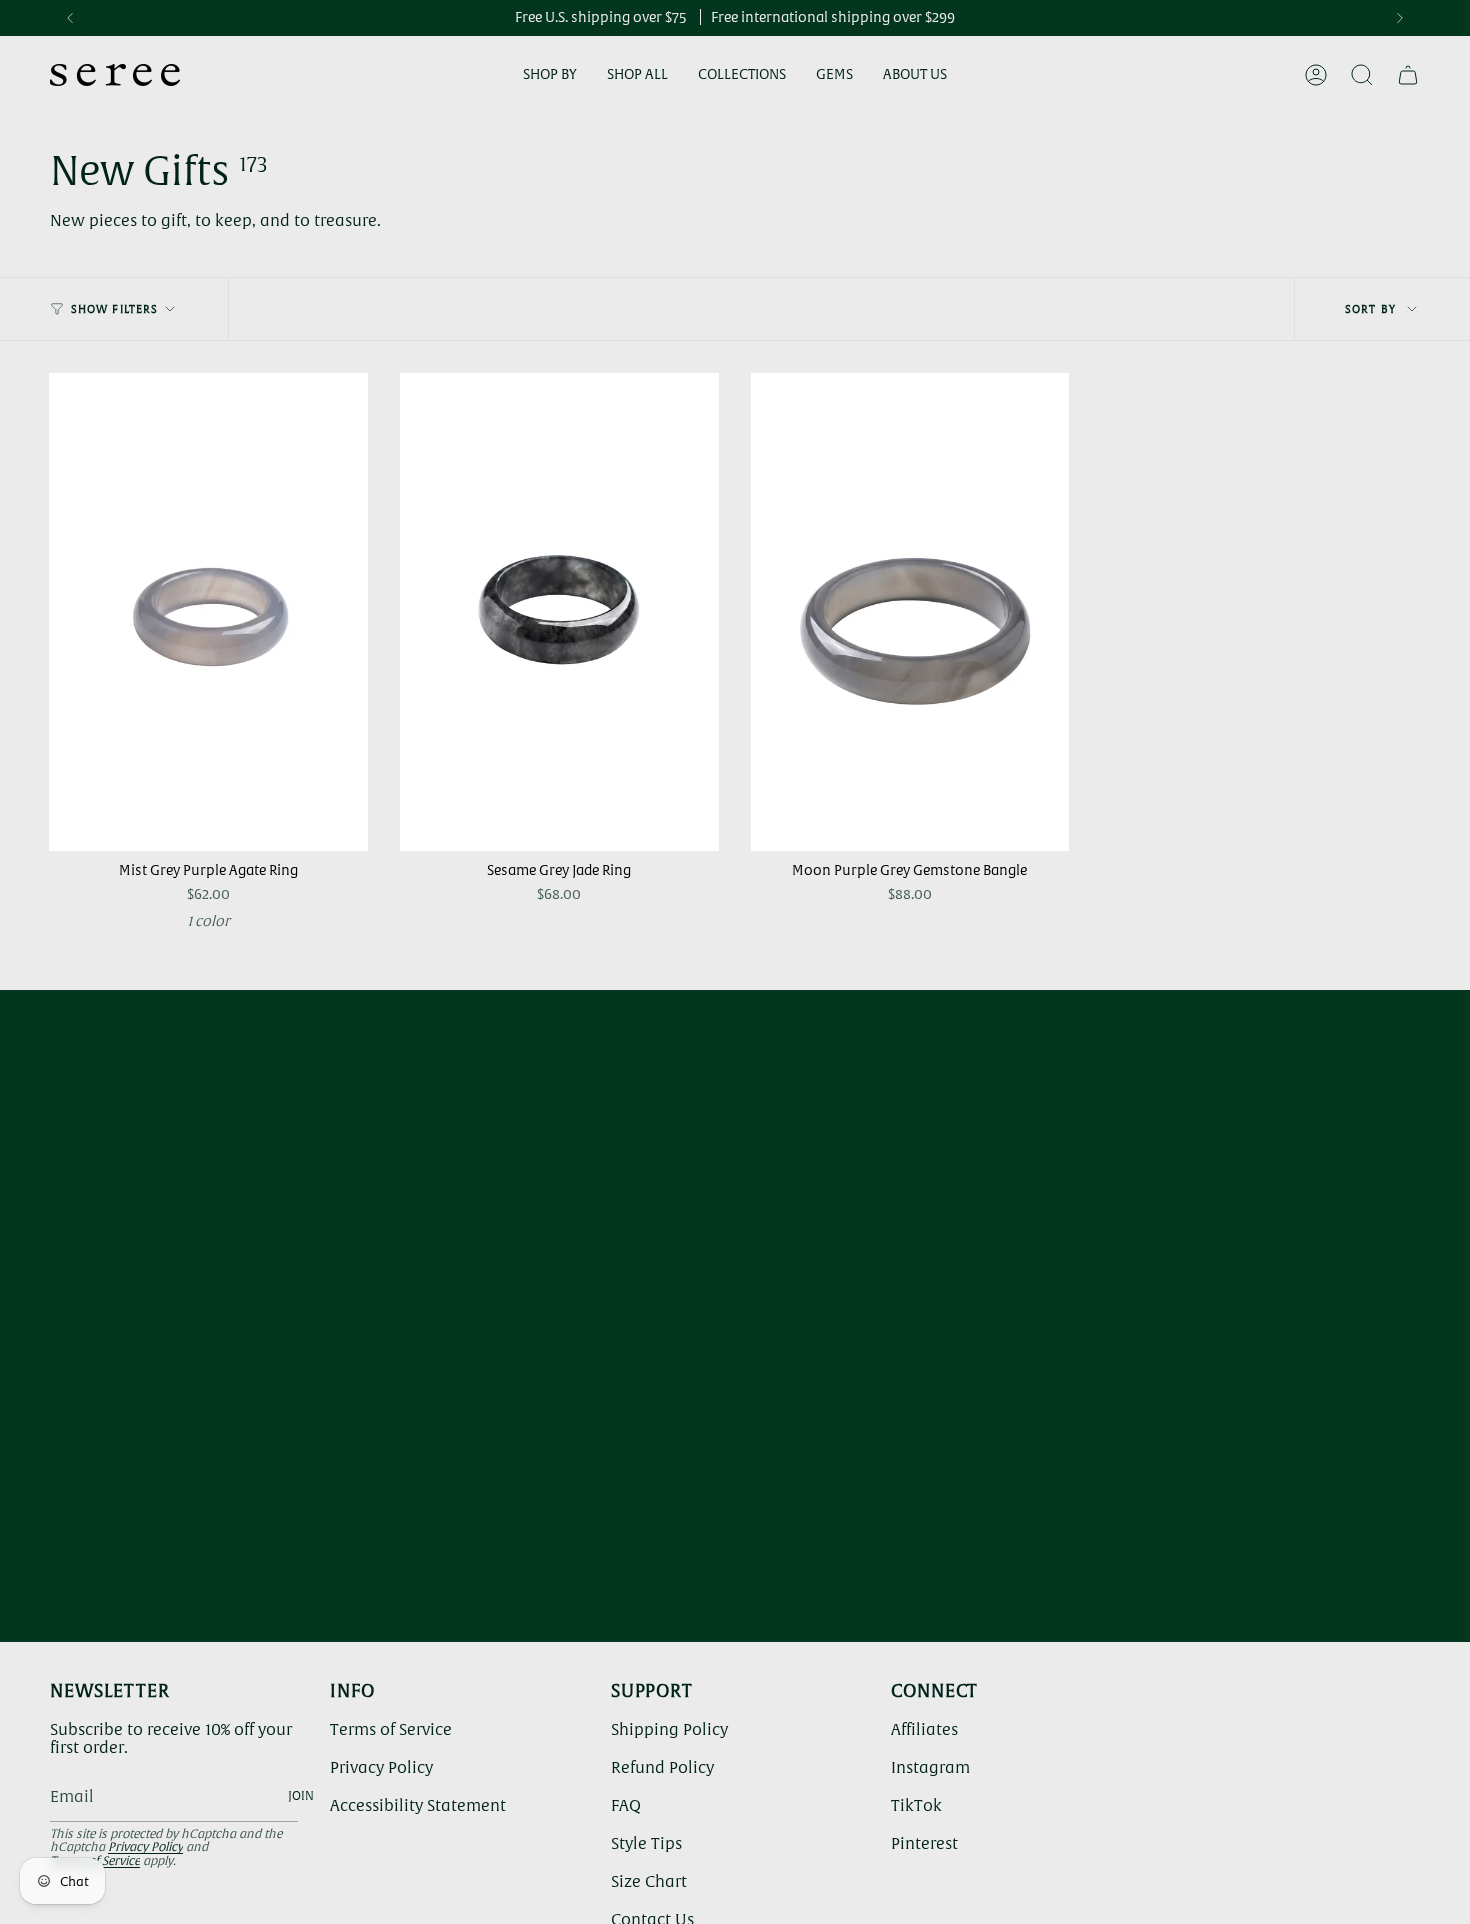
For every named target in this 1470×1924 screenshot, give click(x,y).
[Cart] (1408, 75)
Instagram (930, 1767)
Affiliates (924, 1729)
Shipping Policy (669, 1729)
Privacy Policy (145, 1847)
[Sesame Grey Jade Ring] (559, 612)
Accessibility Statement (418, 1805)
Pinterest (924, 1843)
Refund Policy (662, 1767)
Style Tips (646, 1843)
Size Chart (649, 1881)
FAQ (626, 1805)
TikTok (916, 1805)
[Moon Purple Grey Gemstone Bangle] (910, 612)
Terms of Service (391, 1729)
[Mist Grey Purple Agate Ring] (208, 612)
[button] (550, 75)
